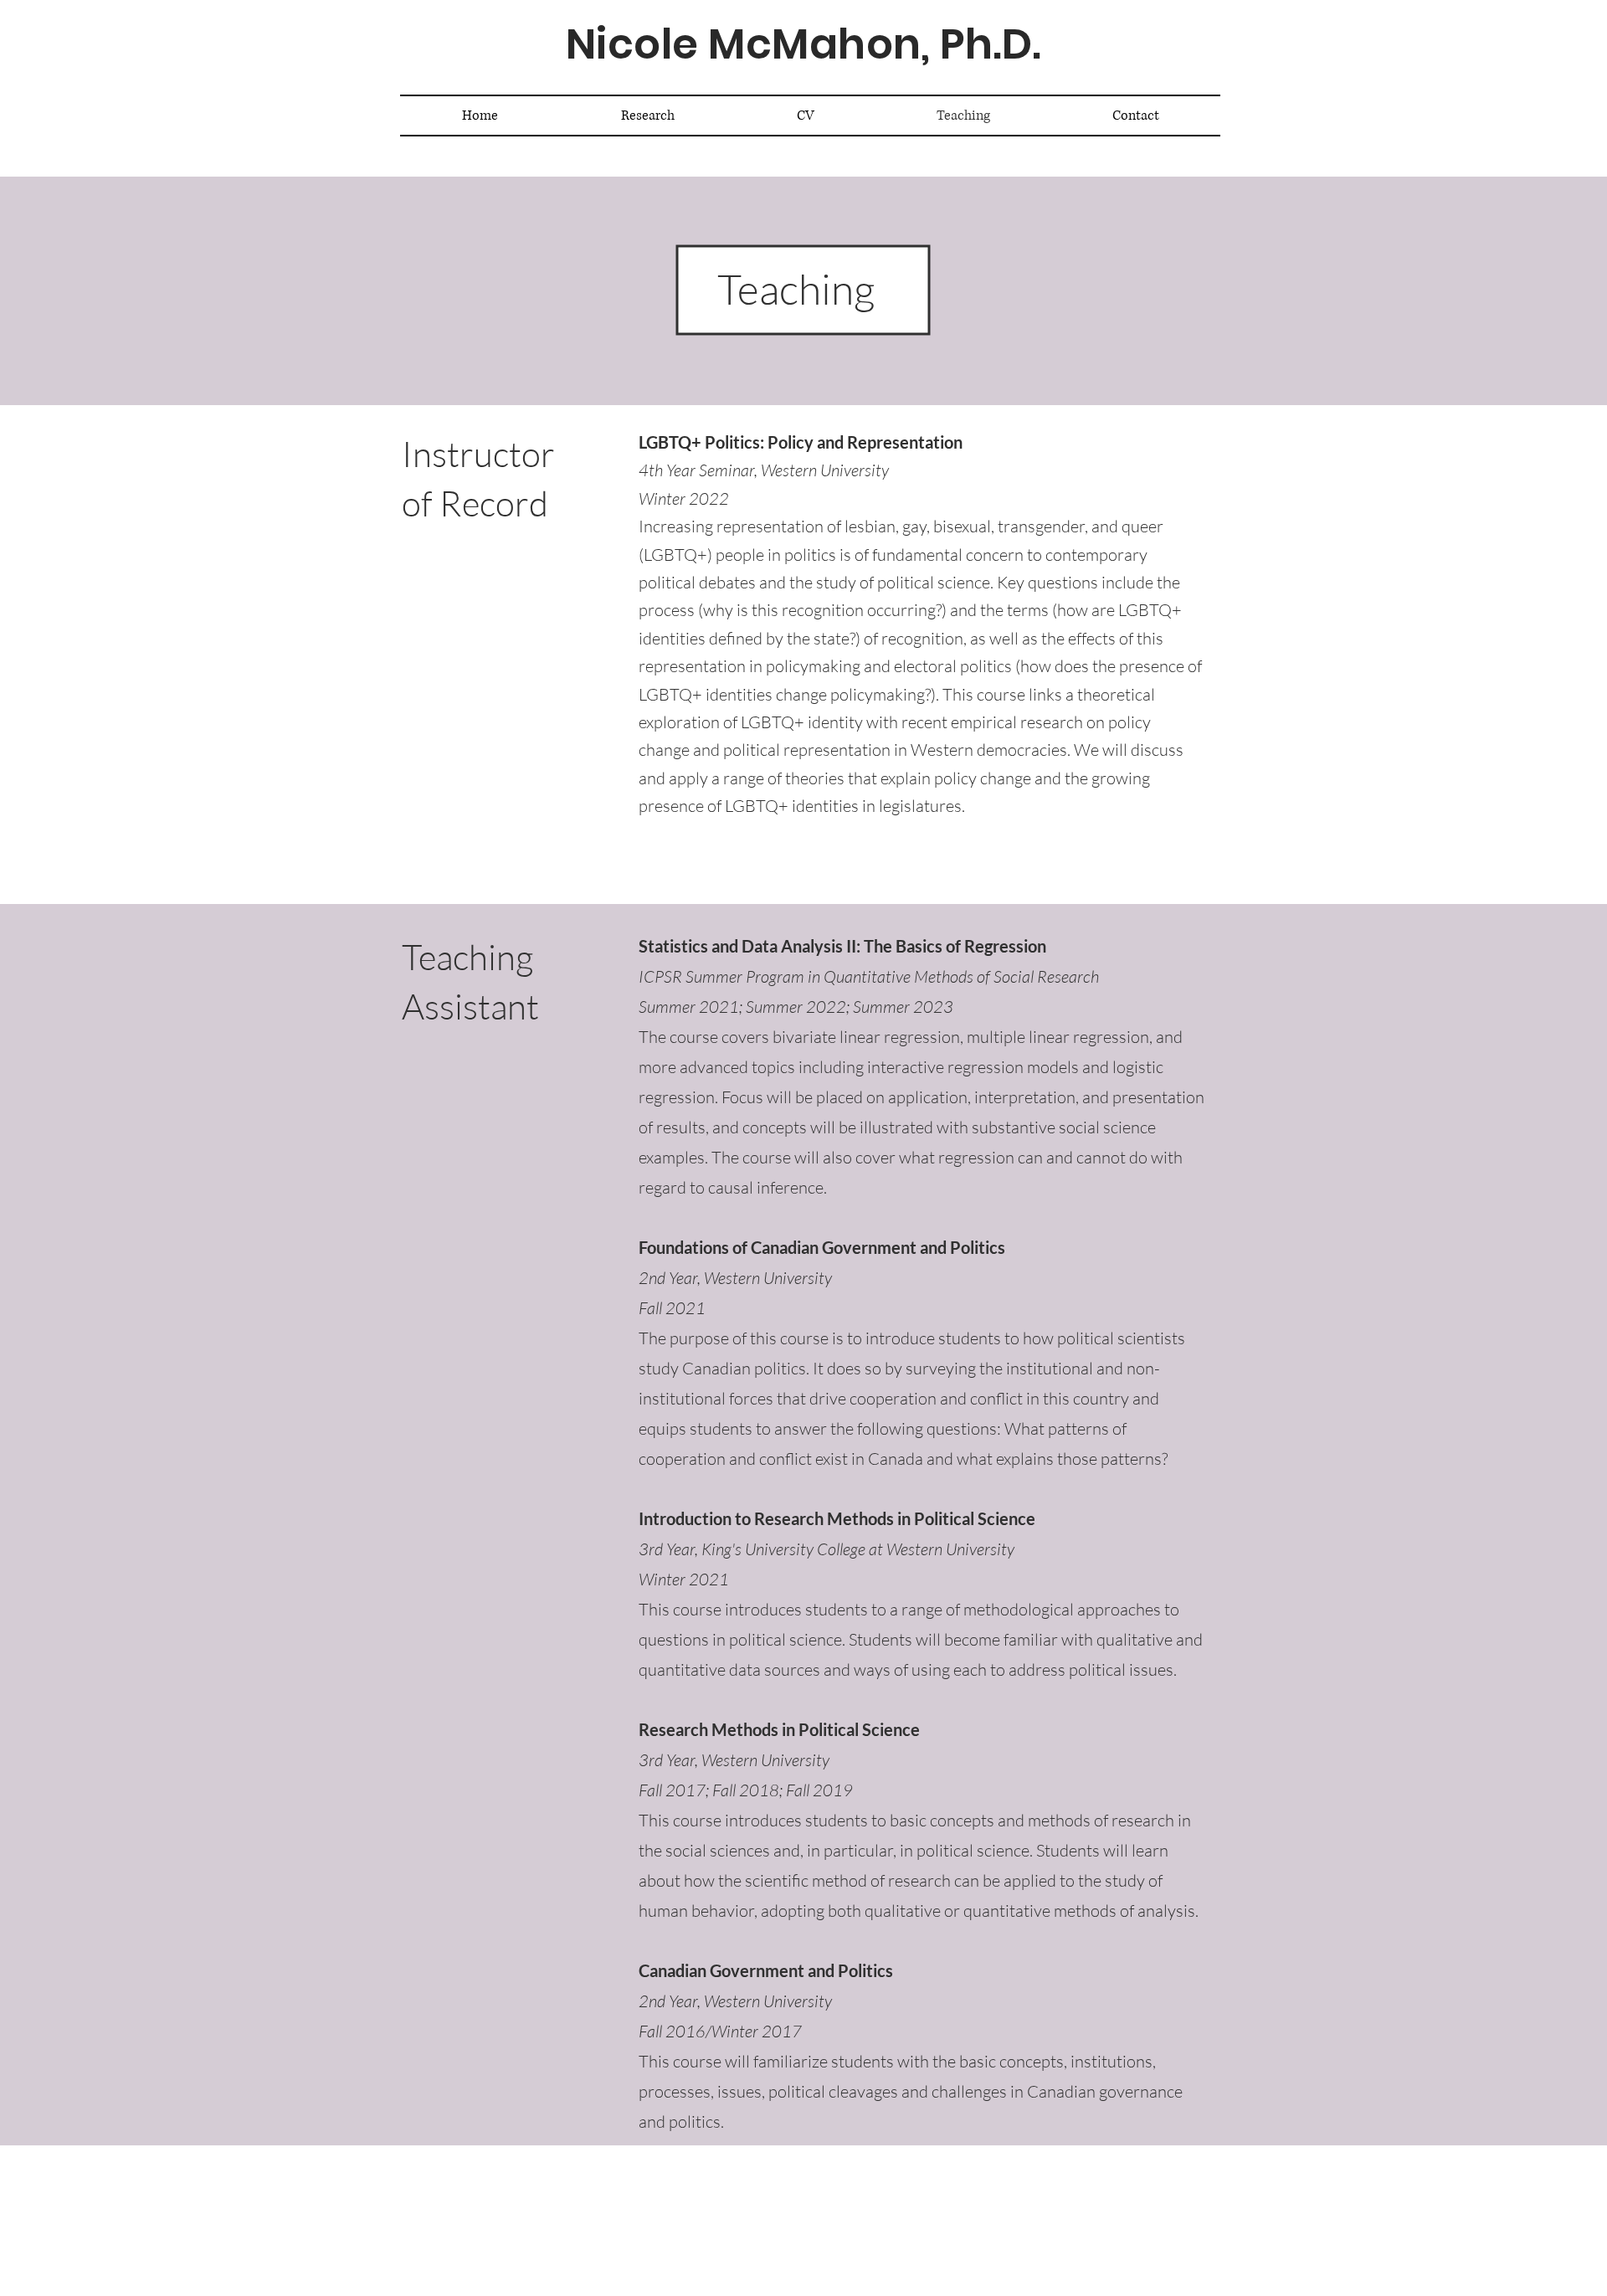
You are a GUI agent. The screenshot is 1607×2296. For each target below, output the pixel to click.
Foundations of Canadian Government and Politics (824, 1247)
